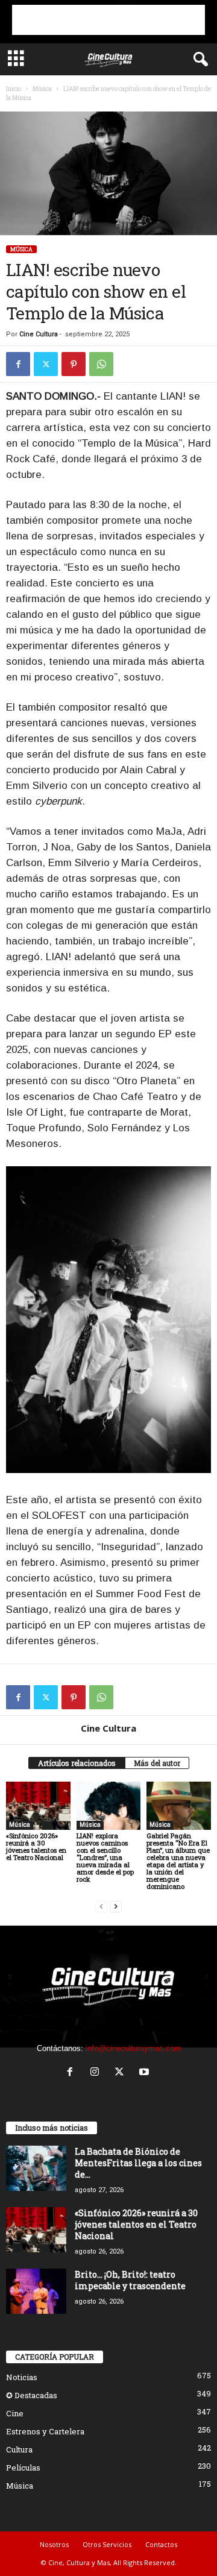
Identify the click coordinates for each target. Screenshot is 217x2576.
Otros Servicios (107, 2544)
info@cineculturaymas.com (133, 2048)
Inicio (14, 89)
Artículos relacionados (77, 1763)
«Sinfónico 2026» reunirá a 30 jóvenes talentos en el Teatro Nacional (36, 1846)
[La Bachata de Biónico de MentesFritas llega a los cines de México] (36, 2168)
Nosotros (54, 2544)
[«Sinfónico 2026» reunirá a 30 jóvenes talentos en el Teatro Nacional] (38, 1806)
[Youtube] (146, 2073)
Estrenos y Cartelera (45, 2431)
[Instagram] (97, 2073)
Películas (23, 2468)
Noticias (22, 2377)
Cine (15, 2413)
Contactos (161, 2544)
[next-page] (116, 1907)
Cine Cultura (39, 334)
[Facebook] (18, 364)
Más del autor (157, 1763)
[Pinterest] (74, 364)
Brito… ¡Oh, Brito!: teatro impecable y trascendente (130, 2280)
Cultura (19, 2449)
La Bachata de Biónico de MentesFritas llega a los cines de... (138, 2163)
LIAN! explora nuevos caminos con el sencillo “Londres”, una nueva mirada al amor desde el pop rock (105, 1857)
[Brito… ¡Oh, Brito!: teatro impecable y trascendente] (36, 2291)
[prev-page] (101, 1907)
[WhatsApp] (101, 364)
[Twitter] (46, 364)
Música (42, 89)
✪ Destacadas (32, 2395)
